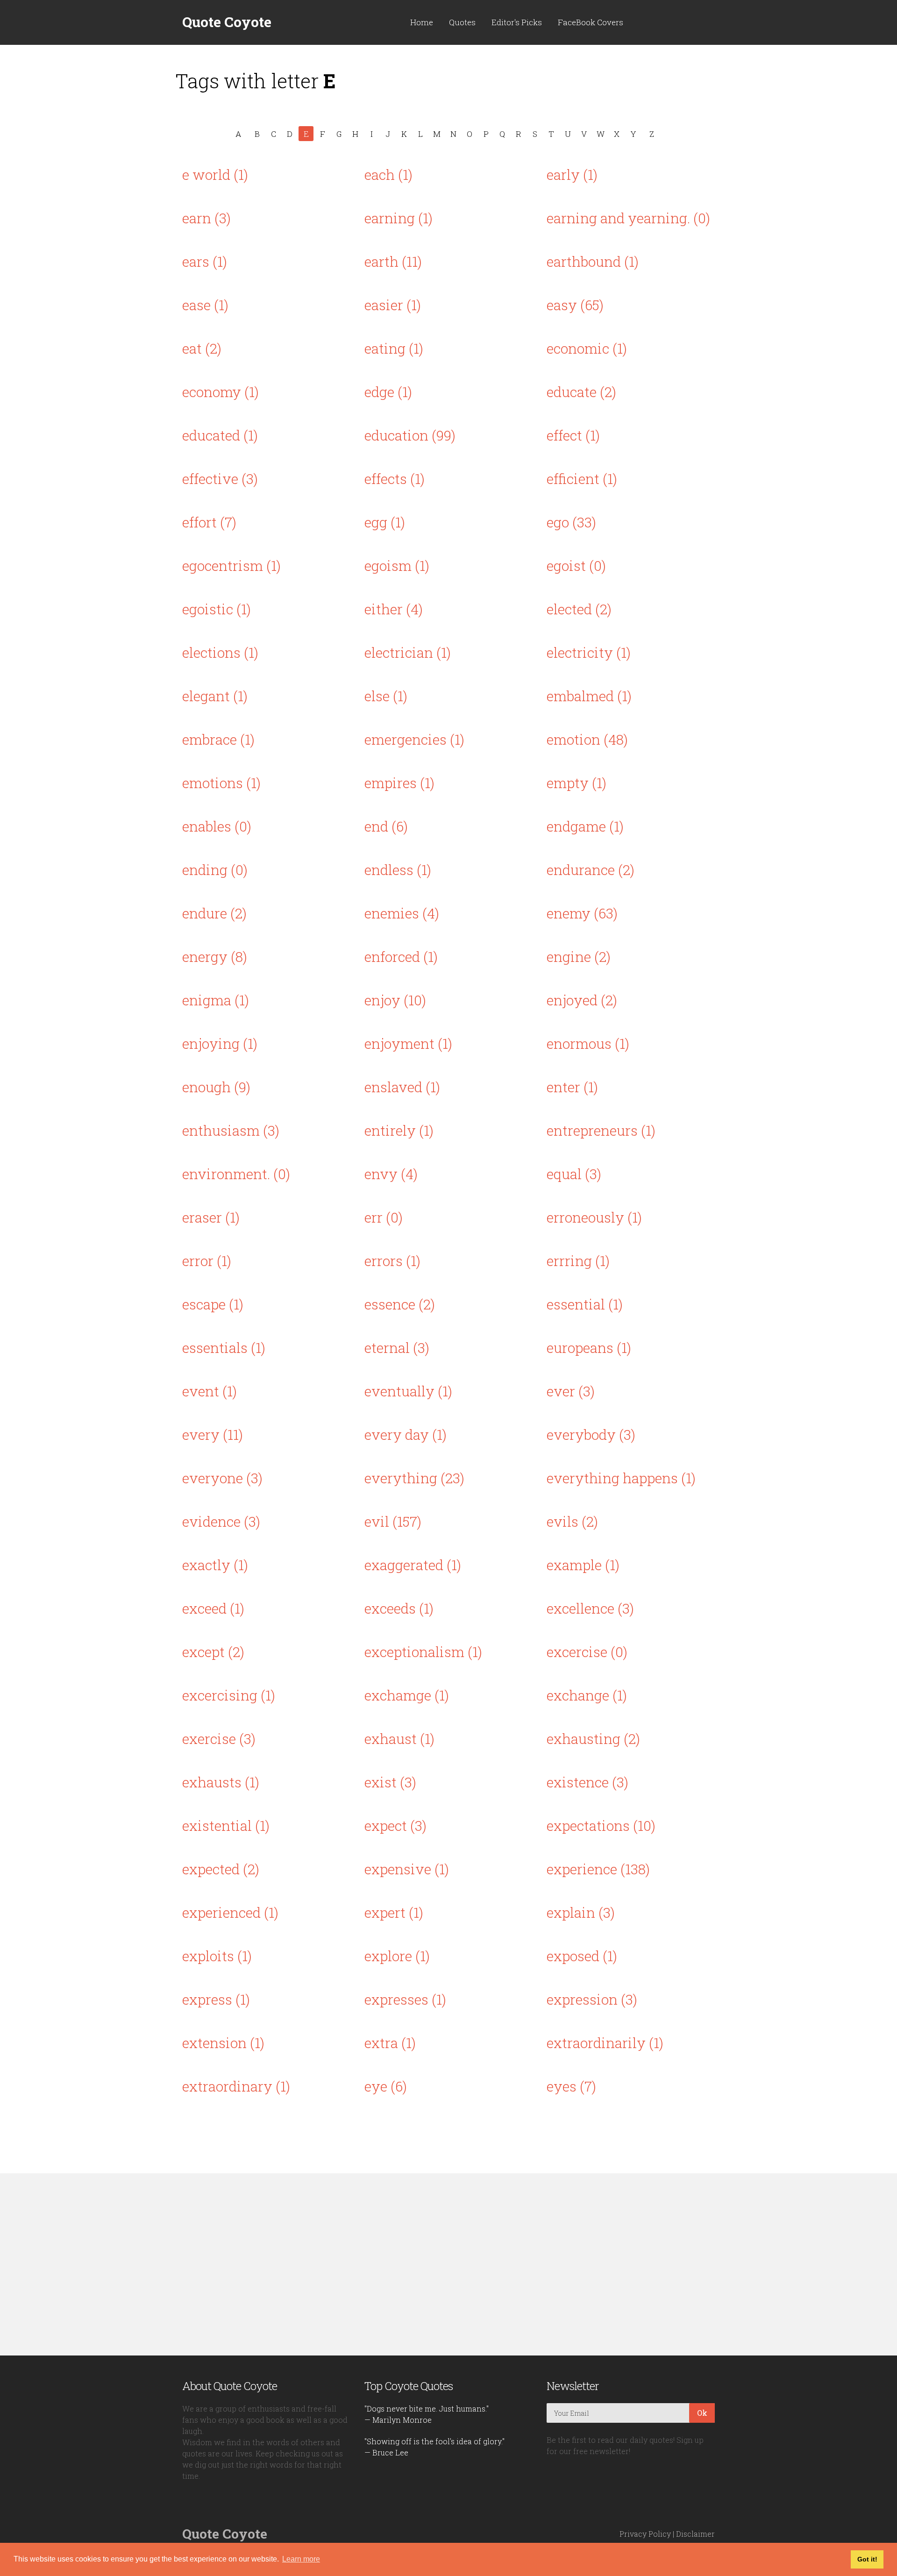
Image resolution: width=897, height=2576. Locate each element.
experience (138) (598, 1869)
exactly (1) (215, 1565)
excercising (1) (229, 1695)
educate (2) (581, 392)
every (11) (213, 1434)
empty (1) (577, 783)
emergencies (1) (414, 739)
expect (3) (395, 1825)
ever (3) (571, 1391)
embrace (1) (218, 739)
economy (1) (221, 392)
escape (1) (213, 1304)
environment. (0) (236, 1174)
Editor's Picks (517, 22)
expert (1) (394, 1912)
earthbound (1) (593, 261)
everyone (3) (222, 1478)
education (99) (410, 435)
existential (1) (226, 1825)
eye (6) (386, 2086)
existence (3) (587, 1782)
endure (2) (214, 913)
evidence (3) (221, 1521)
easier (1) (393, 305)
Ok (702, 2413)
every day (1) (406, 1434)
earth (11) (393, 261)
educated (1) (220, 435)
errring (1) (578, 1261)
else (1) (386, 696)
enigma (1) (216, 1000)
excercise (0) (587, 1652)
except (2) (213, 1652)
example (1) (583, 1565)
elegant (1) (215, 696)
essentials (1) (224, 1348)
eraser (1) (211, 1217)
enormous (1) (588, 1043)
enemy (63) (582, 913)
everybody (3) (591, 1434)
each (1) (388, 174)
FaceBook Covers (591, 22)
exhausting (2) (593, 1739)
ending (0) (215, 870)
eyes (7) (571, 2086)
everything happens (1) (621, 1478)
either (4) (394, 609)
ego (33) (571, 522)
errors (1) (392, 1261)
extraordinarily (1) (605, 2043)
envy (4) (391, 1174)
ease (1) (205, 305)
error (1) (207, 1261)
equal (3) (574, 1174)
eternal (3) (397, 1348)
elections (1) (220, 652)
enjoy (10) (395, 1000)
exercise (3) (219, 1739)
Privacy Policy (645, 2534)
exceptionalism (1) (423, 1652)
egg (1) (385, 522)
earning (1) (399, 218)
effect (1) (573, 435)
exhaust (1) (399, 1739)
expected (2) (221, 1869)
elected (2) (579, 609)
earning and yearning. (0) (628, 218)
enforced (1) (401, 957)
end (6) (386, 826)
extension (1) (223, 2043)
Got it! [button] (867, 2559)
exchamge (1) (407, 1695)
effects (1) (395, 479)
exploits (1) (217, 1956)
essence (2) (400, 1304)
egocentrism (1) (231, 566)
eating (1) (394, 348)
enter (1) (572, 1087)
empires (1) (399, 783)
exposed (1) (582, 1956)
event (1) (210, 1391)
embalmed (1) (589, 696)
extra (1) (390, 2043)
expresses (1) (405, 1999)
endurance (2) (591, 870)
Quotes (462, 22)
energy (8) (215, 957)
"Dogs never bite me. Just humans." (427, 2409)
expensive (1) (407, 1869)
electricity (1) (589, 652)
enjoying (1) (220, 1043)
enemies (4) (402, 913)
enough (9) (216, 1087)
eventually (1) (408, 1391)
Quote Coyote (227, 22)
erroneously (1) (594, 1217)
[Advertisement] (448, 2264)
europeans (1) (589, 1348)
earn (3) (206, 218)
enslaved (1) (402, 1087)
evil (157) (393, 1521)
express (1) (216, 1999)
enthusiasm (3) (231, 1130)
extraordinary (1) (236, 2086)
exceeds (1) (399, 1608)
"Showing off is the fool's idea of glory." (434, 2441)
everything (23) (414, 1478)
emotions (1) (221, 783)
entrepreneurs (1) (601, 1130)
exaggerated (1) (413, 1565)
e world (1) (215, 174)
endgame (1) (585, 826)
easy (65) (575, 305)
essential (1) (585, 1304)
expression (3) (592, 1999)
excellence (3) (590, 1608)
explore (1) (397, 1956)
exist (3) (390, 1782)
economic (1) (587, 348)
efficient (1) (582, 479)
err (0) (384, 1217)
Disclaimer (695, 2534)
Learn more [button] (301, 2559)
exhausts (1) (221, 1782)
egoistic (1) (217, 609)
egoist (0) (576, 566)
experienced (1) (230, 1912)
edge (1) (388, 392)
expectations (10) (601, 1825)
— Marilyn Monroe (398, 2420)
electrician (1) (408, 652)
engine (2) (579, 957)
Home (422, 22)
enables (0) (217, 826)
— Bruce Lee (386, 2452)
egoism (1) (397, 566)
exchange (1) (587, 1695)
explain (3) (581, 1912)
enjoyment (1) (408, 1043)
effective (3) (220, 479)
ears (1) (205, 261)
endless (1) (398, 870)
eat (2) (202, 348)
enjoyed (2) (582, 1000)
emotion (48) (587, 739)
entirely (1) (399, 1130)
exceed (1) (213, 1608)
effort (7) (209, 522)
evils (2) (572, 1521)
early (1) (572, 174)
